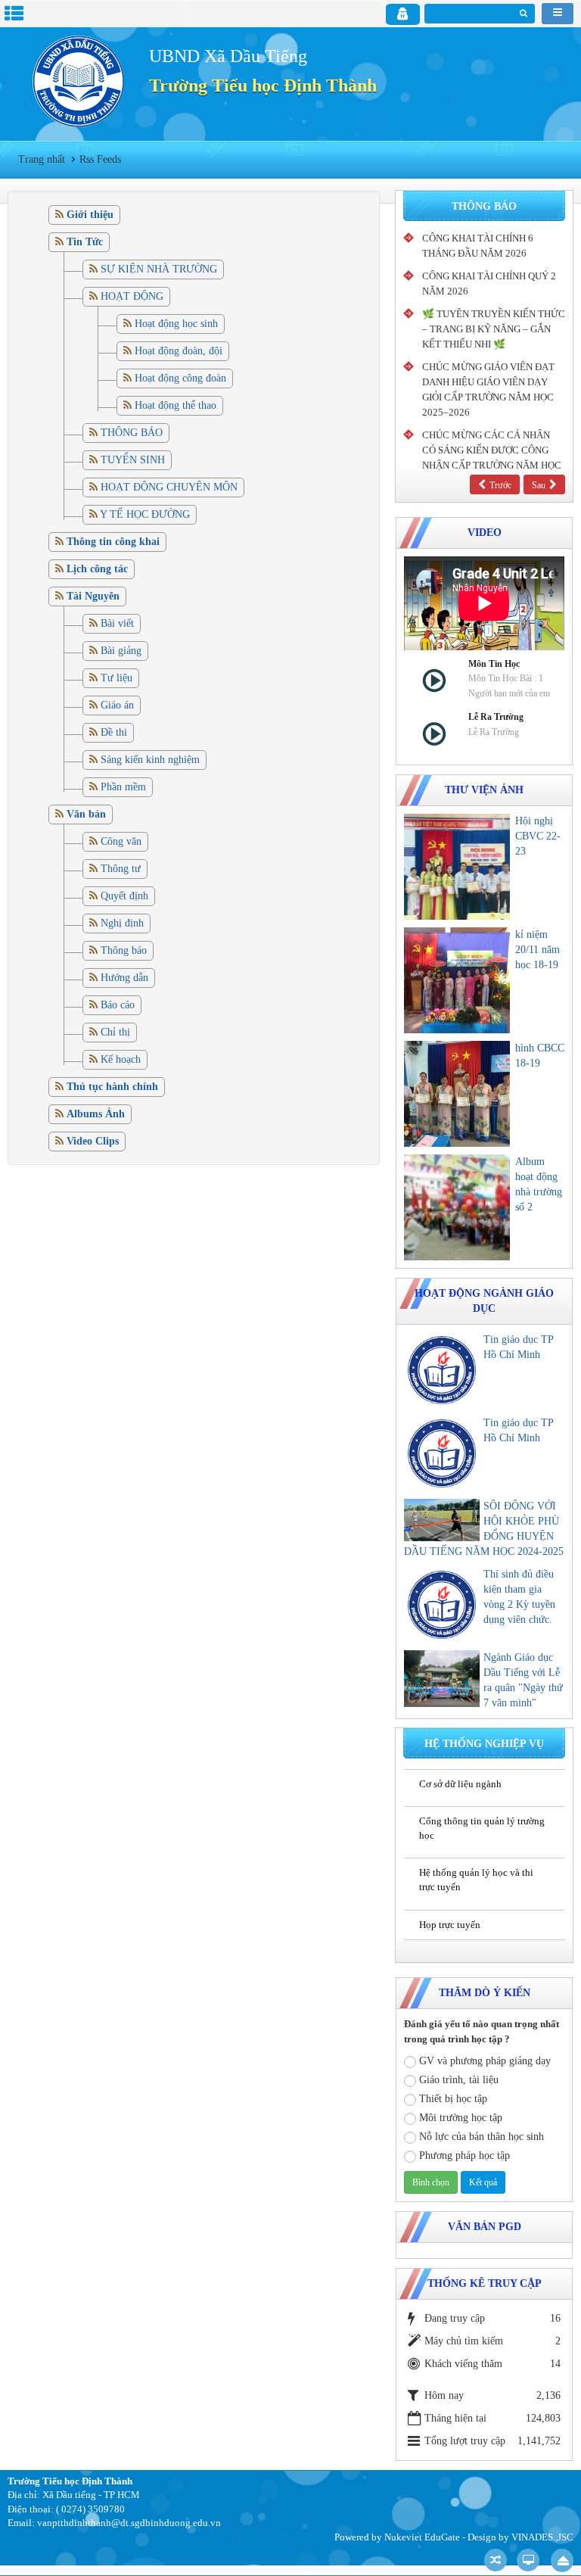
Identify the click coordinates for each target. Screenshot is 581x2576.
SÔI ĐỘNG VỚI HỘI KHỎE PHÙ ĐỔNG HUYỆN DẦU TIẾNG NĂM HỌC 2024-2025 (484, 1529)
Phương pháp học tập (464, 2155)
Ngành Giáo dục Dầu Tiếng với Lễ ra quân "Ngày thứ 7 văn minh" (523, 1680)
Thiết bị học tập (453, 2099)
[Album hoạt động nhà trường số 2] (457, 1207)
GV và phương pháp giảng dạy (485, 2061)
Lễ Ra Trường (496, 717)
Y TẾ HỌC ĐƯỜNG (145, 514)
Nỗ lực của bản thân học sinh (482, 2137)
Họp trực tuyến (450, 1925)
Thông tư (121, 869)
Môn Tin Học (494, 664)
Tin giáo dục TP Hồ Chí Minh (518, 1347)
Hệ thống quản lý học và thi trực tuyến (476, 1880)
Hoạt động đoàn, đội (179, 351)
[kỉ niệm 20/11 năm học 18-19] (457, 980)
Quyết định (124, 896)
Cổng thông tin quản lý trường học (482, 1828)
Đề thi (114, 732)
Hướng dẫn (124, 978)
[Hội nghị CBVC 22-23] (457, 867)
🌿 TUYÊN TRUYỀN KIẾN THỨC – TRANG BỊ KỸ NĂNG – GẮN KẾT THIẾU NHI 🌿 (494, 329)
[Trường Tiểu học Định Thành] (78, 81)
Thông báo (124, 950)
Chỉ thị (115, 1032)
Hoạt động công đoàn (180, 378)
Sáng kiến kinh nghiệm (150, 760)
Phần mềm (123, 787)
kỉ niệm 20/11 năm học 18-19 (538, 950)
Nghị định (122, 923)
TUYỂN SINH (133, 460)
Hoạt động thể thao (176, 405)
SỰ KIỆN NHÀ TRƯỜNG (159, 269)
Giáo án (117, 705)
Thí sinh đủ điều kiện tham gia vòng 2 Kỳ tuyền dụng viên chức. (519, 1597)
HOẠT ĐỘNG (132, 296)
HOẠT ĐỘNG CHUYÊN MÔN (169, 487)
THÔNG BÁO (132, 433)
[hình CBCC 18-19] (457, 1094)
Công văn (121, 841)
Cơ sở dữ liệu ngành (460, 1784)
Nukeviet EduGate (422, 2537)
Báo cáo (118, 1005)
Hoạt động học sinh (176, 324)
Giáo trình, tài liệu (459, 2080)
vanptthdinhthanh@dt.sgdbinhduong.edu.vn (129, 2523)
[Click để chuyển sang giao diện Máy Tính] (528, 2560)
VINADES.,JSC (542, 2537)
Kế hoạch (121, 1059)
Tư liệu (117, 678)
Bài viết (117, 623)
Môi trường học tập (461, 2118)
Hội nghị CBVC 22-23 (538, 836)
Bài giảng (121, 651)
